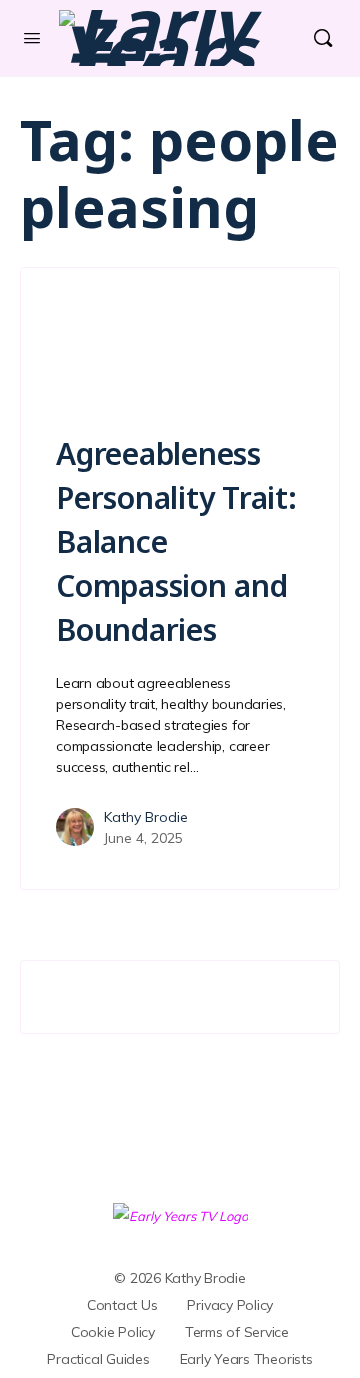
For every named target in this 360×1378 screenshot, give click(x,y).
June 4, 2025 (143, 838)
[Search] (323, 38)
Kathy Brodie (146, 817)
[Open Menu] (32, 37)
